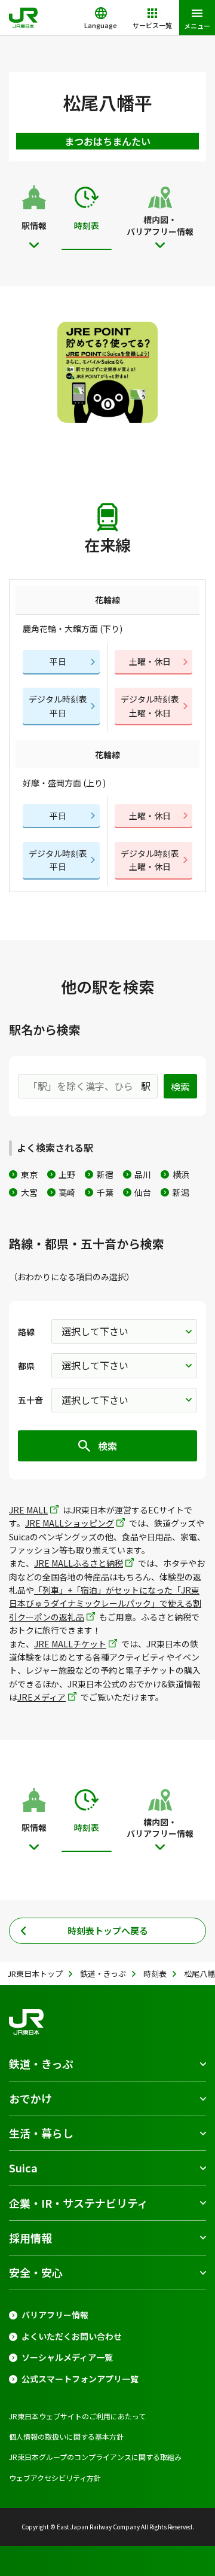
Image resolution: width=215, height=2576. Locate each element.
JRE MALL (28, 1510)
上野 (67, 1174)
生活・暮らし (41, 2133)
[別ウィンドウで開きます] (108, 372)
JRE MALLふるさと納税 (79, 1563)
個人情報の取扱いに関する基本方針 (66, 2436)
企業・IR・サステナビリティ (79, 2203)
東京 (29, 1174)
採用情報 (30, 2238)
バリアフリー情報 (55, 2315)
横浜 (181, 1174)
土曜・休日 (150, 661)
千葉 (105, 1192)
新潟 (181, 1192)
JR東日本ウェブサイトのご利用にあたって (77, 2416)
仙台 (143, 1192)
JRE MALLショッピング (70, 1523)
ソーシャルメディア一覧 (67, 2357)
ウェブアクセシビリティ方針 (55, 2478)
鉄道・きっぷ (41, 2064)
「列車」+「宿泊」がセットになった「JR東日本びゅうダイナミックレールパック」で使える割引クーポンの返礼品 (105, 1603)
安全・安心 (36, 2272)
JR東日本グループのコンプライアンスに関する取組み (95, 2457)
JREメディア (42, 1697)
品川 (143, 1174)
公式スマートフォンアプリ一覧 (80, 2379)
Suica (23, 2168)
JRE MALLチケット (70, 1644)
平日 (58, 661)
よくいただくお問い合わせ (72, 2337)
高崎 (67, 1192)
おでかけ (30, 2098)
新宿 (105, 1174)
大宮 (29, 1192)
